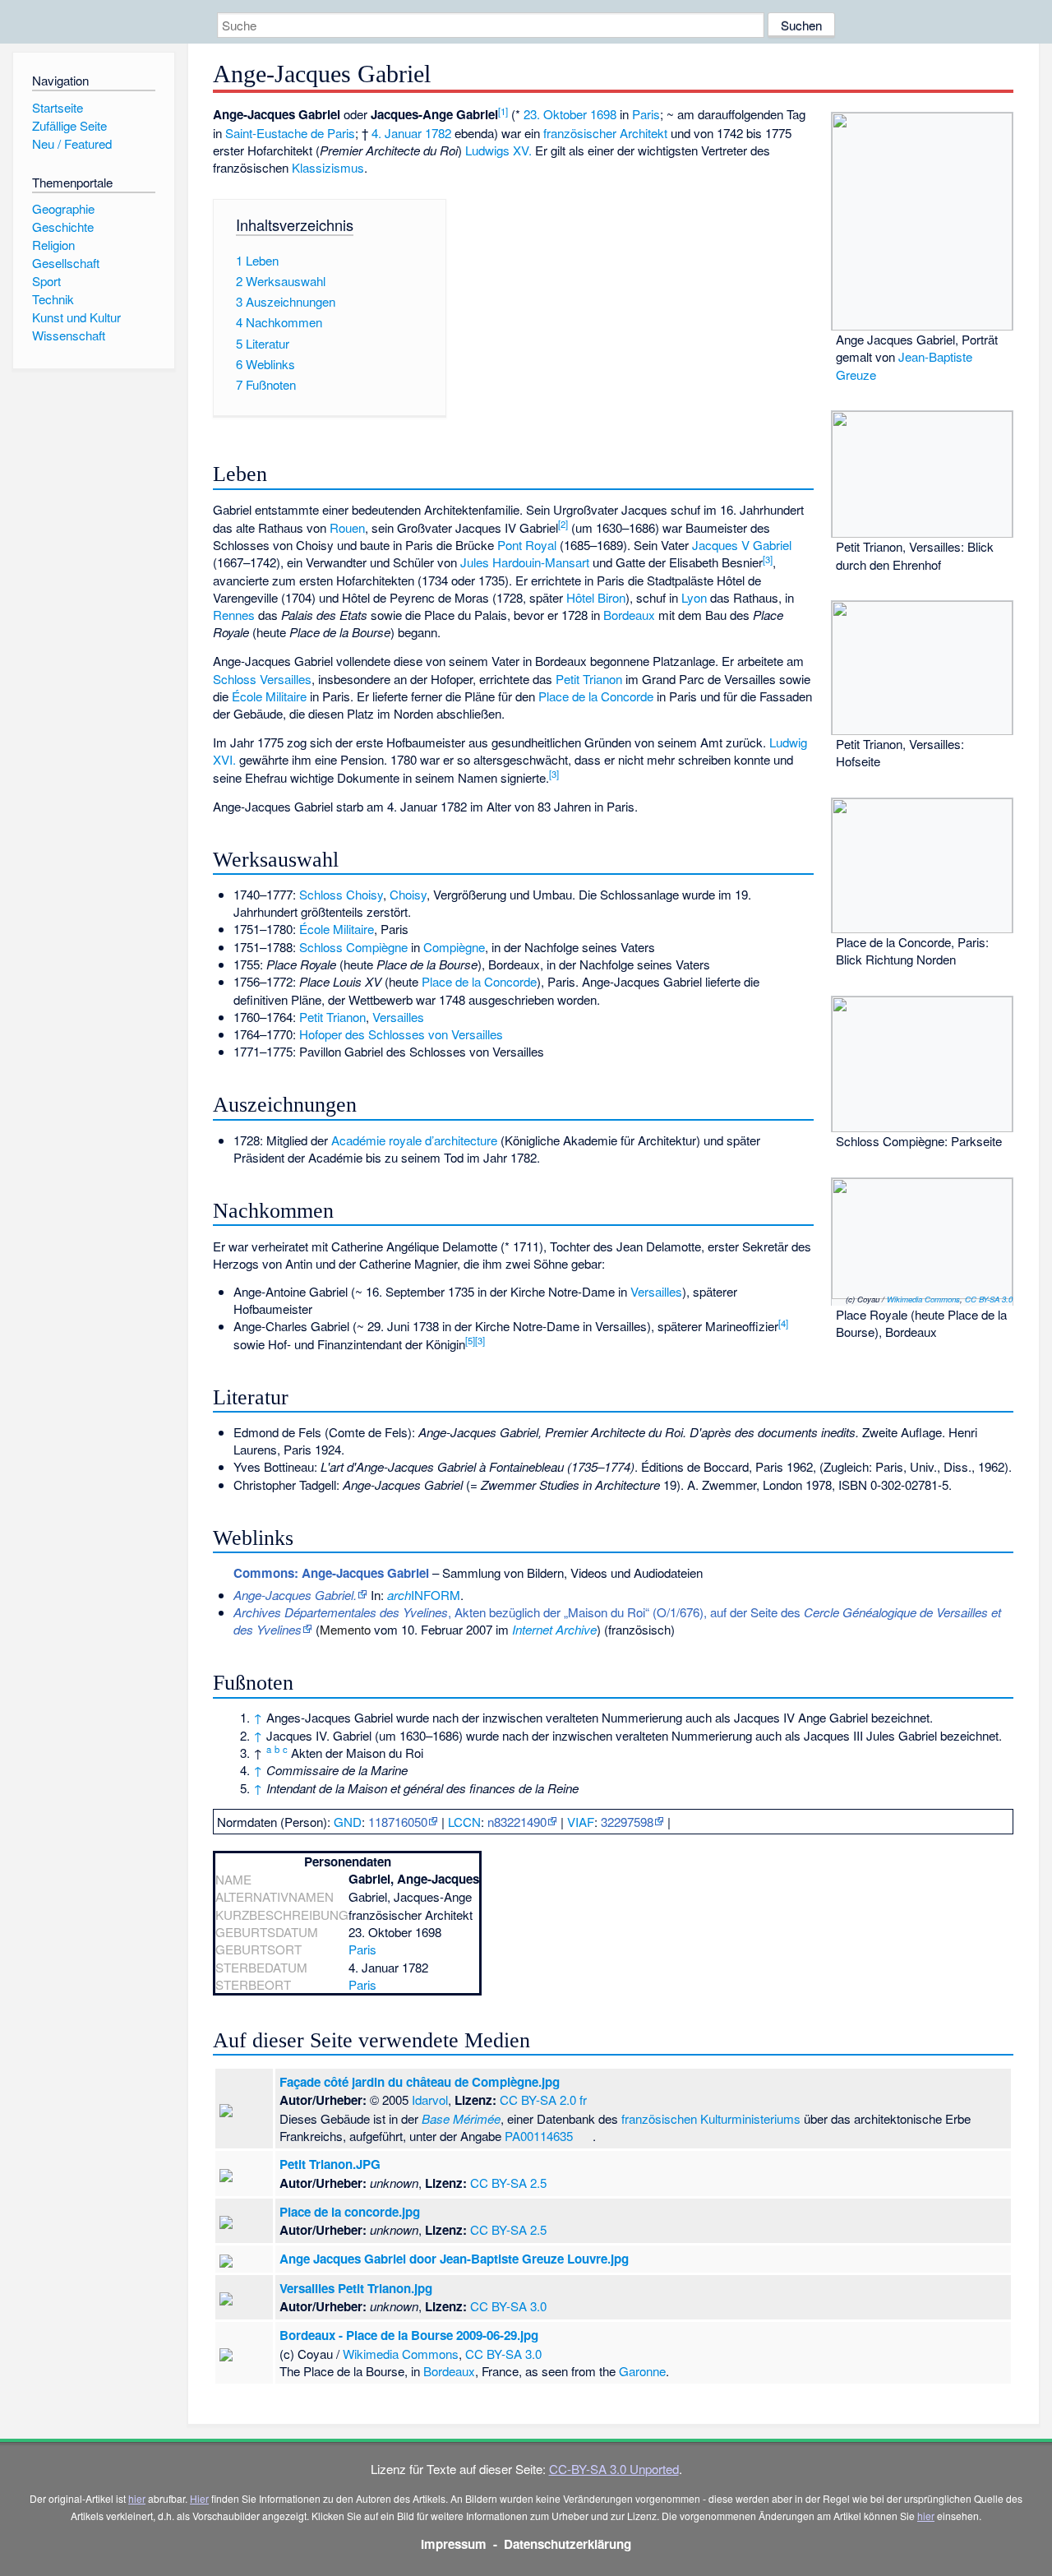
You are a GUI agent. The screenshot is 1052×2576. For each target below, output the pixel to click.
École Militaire (269, 696)
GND (348, 1822)
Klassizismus (328, 167)
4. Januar (397, 133)
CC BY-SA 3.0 (989, 1299)
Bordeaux (629, 615)
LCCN (464, 1822)
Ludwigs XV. (498, 150)
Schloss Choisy (341, 894)
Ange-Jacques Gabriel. (295, 1595)
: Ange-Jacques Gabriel (331, 1573)
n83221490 (517, 1822)
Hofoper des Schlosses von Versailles (401, 1034)
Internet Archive (554, 1629)
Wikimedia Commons (923, 1299)
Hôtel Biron (596, 597)
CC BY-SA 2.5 (508, 2183)
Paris (646, 114)
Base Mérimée (461, 2118)
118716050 (398, 1822)
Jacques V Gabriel (742, 545)
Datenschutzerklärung (568, 2544)
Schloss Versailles (262, 679)
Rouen (347, 527)
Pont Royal (527, 545)
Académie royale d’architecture (414, 1140)
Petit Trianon (589, 679)
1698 (603, 114)
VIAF (581, 1822)
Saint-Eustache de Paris (290, 133)
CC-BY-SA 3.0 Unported (614, 2469)
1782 (438, 133)
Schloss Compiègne (353, 947)
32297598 (627, 1822)
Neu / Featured (72, 143)
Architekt (644, 133)
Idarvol (430, 2100)
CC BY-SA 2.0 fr (543, 2100)
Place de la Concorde (596, 696)
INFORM (424, 1595)
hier (137, 2498)
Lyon (694, 597)
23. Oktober (555, 114)
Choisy (408, 894)
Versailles (398, 1017)
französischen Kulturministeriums (711, 2118)
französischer (580, 133)
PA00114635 (539, 2136)
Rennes (234, 615)
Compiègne (454, 947)
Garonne (642, 2371)
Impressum (454, 2544)
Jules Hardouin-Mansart (525, 562)
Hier (199, 2498)
